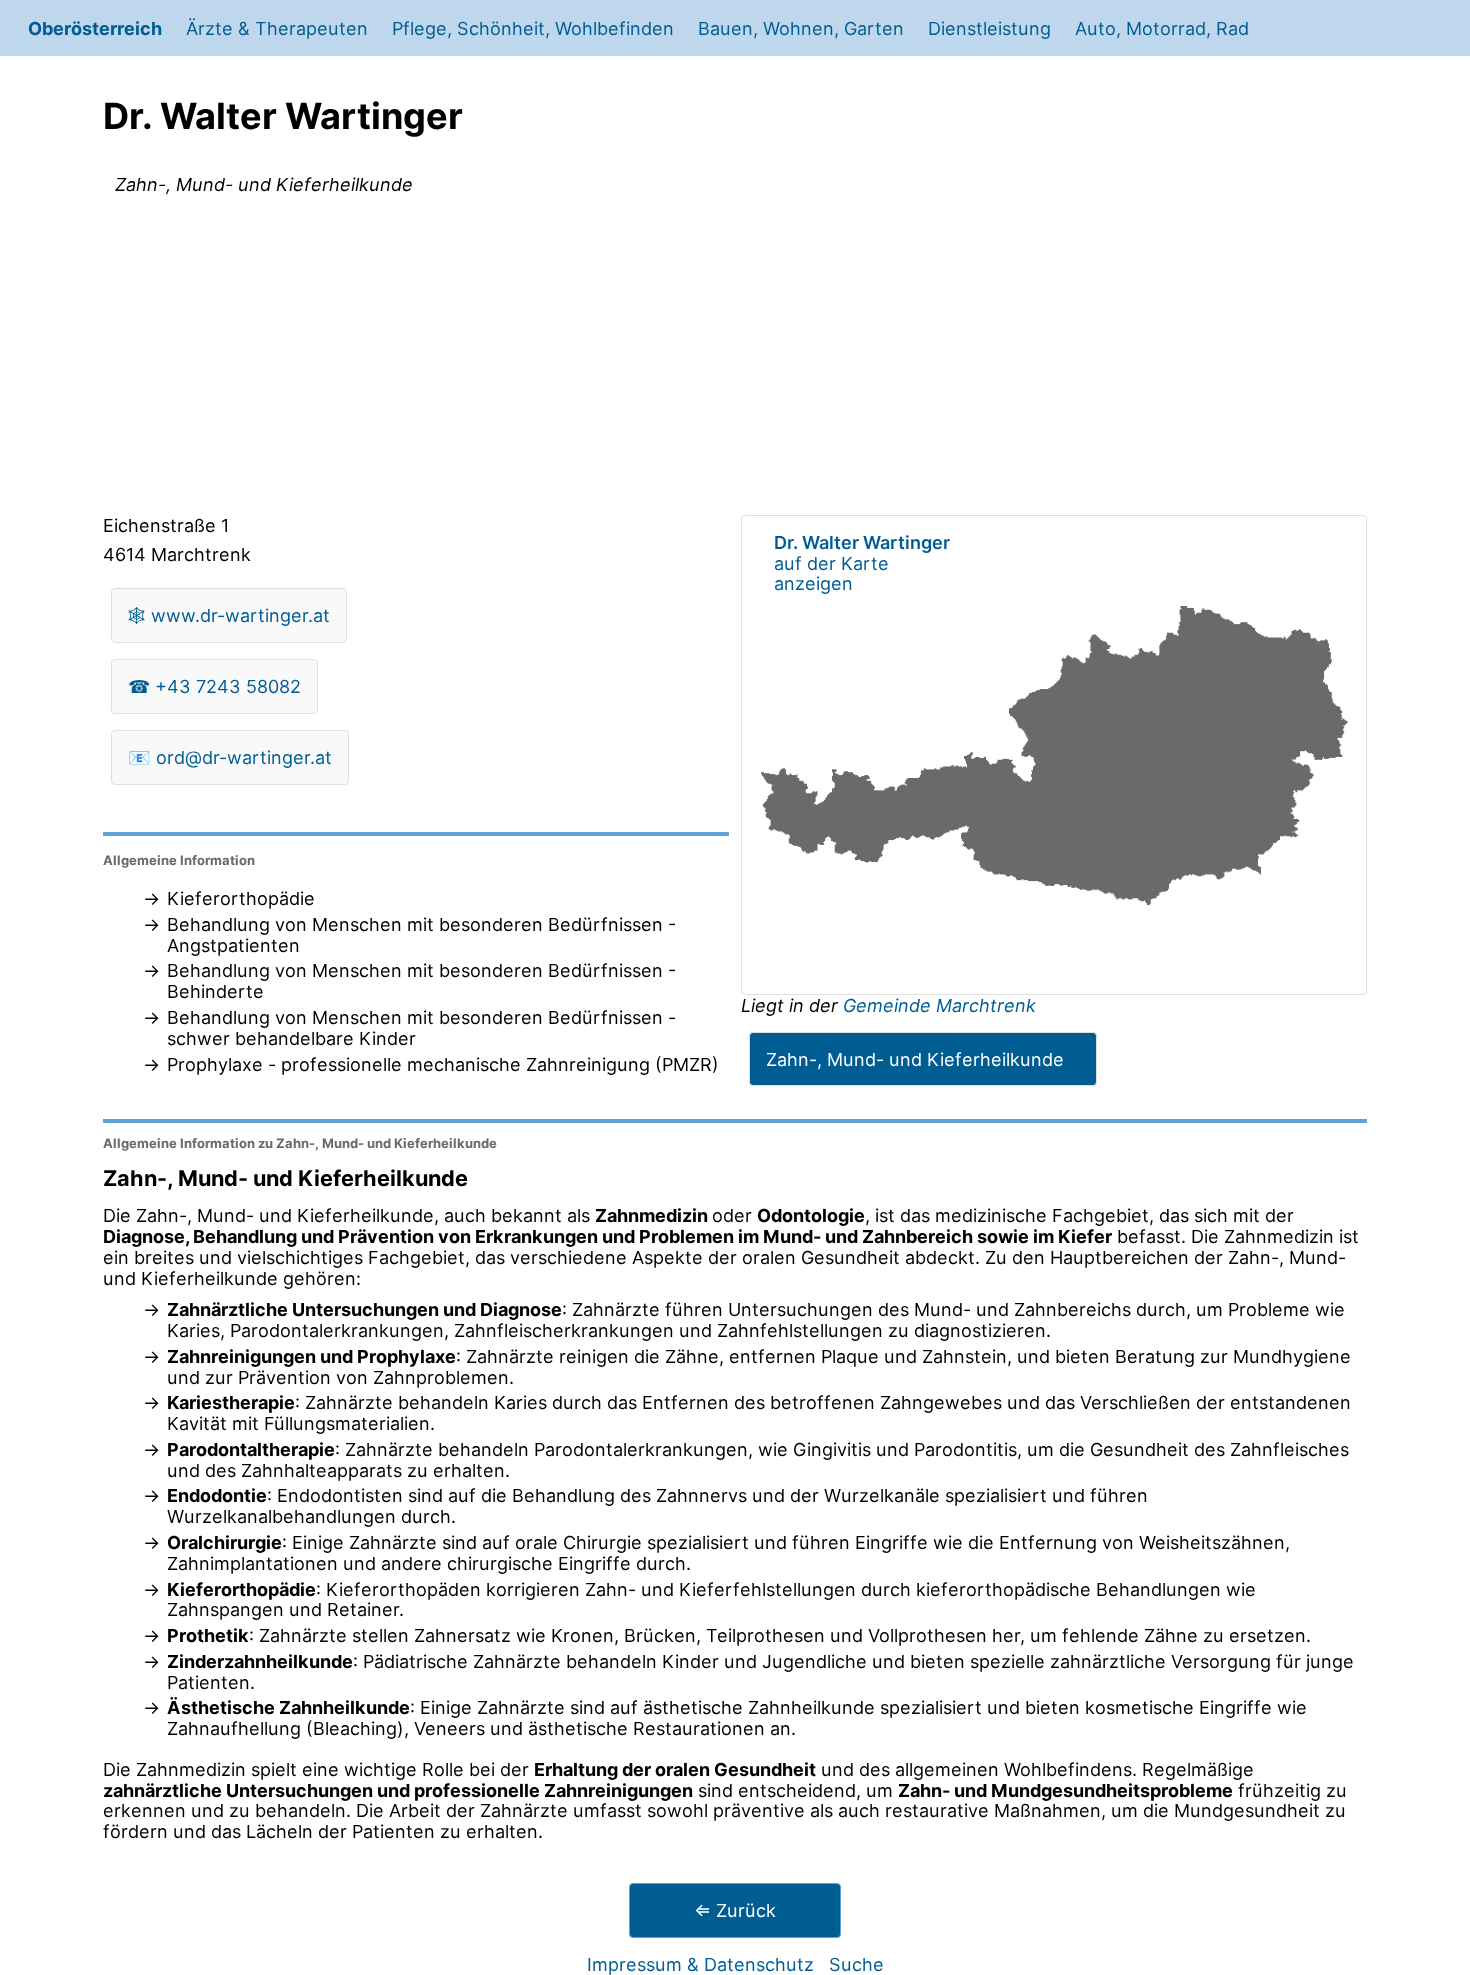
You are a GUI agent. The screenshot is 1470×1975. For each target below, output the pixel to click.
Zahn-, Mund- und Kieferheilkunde (915, 1059)
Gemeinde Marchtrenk (939, 1005)
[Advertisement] (735, 359)
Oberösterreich (95, 28)
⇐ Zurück (735, 1910)
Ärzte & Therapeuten (277, 28)
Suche (856, 1964)
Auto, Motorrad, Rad (1162, 28)
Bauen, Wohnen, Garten (801, 28)
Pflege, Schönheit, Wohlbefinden (533, 28)
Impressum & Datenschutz (700, 1964)
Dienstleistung (989, 28)
